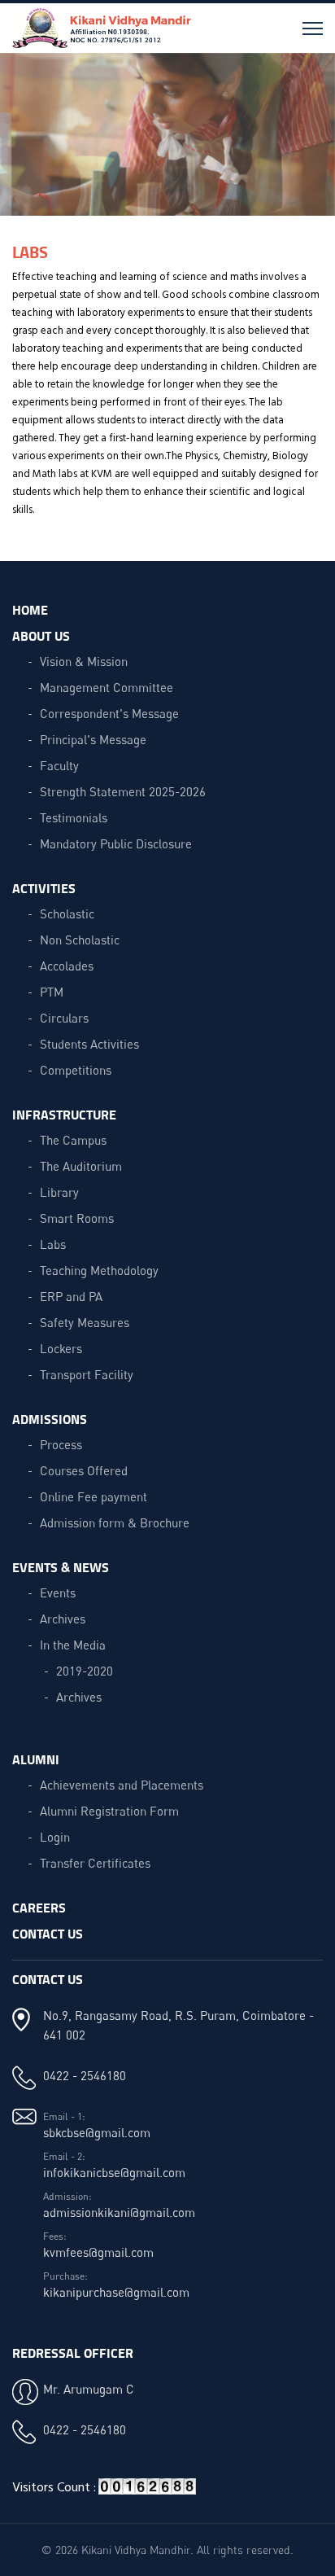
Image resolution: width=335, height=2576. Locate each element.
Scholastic (67, 913)
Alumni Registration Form (109, 1811)
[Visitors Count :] (147, 2493)
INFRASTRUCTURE (64, 1114)
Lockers (61, 1348)
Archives (63, 1619)
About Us (41, 635)
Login (55, 1837)
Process (61, 1444)
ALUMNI (36, 1759)
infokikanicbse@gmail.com (114, 2172)
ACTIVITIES (44, 888)
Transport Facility (87, 1374)
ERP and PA (71, 1296)
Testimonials (74, 817)
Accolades (67, 966)
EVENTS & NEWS (61, 1567)
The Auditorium (81, 1166)
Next (309, 142)
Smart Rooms (77, 1218)
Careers (39, 1907)
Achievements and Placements (122, 1785)
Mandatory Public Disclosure (116, 843)
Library (59, 1192)
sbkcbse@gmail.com (97, 2132)
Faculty (59, 765)
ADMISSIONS (50, 1419)
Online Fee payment (94, 1496)
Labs (53, 1244)
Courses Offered (84, 1470)
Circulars (64, 1018)
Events (58, 1592)
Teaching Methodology (99, 1270)
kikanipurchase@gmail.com (116, 2292)
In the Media (73, 1645)
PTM (52, 992)
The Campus (73, 1140)
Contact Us (48, 1933)
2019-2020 (85, 1671)
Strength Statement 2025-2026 (123, 791)
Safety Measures (85, 1322)
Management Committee (107, 687)
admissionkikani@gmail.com (119, 2212)
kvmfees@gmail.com (98, 2252)
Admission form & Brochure (115, 1522)
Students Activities (89, 1044)
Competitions (76, 1070)
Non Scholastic (80, 940)
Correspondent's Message (109, 713)
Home (30, 609)
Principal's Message (93, 739)
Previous (26, 142)
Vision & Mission (84, 661)
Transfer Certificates (95, 1863)
